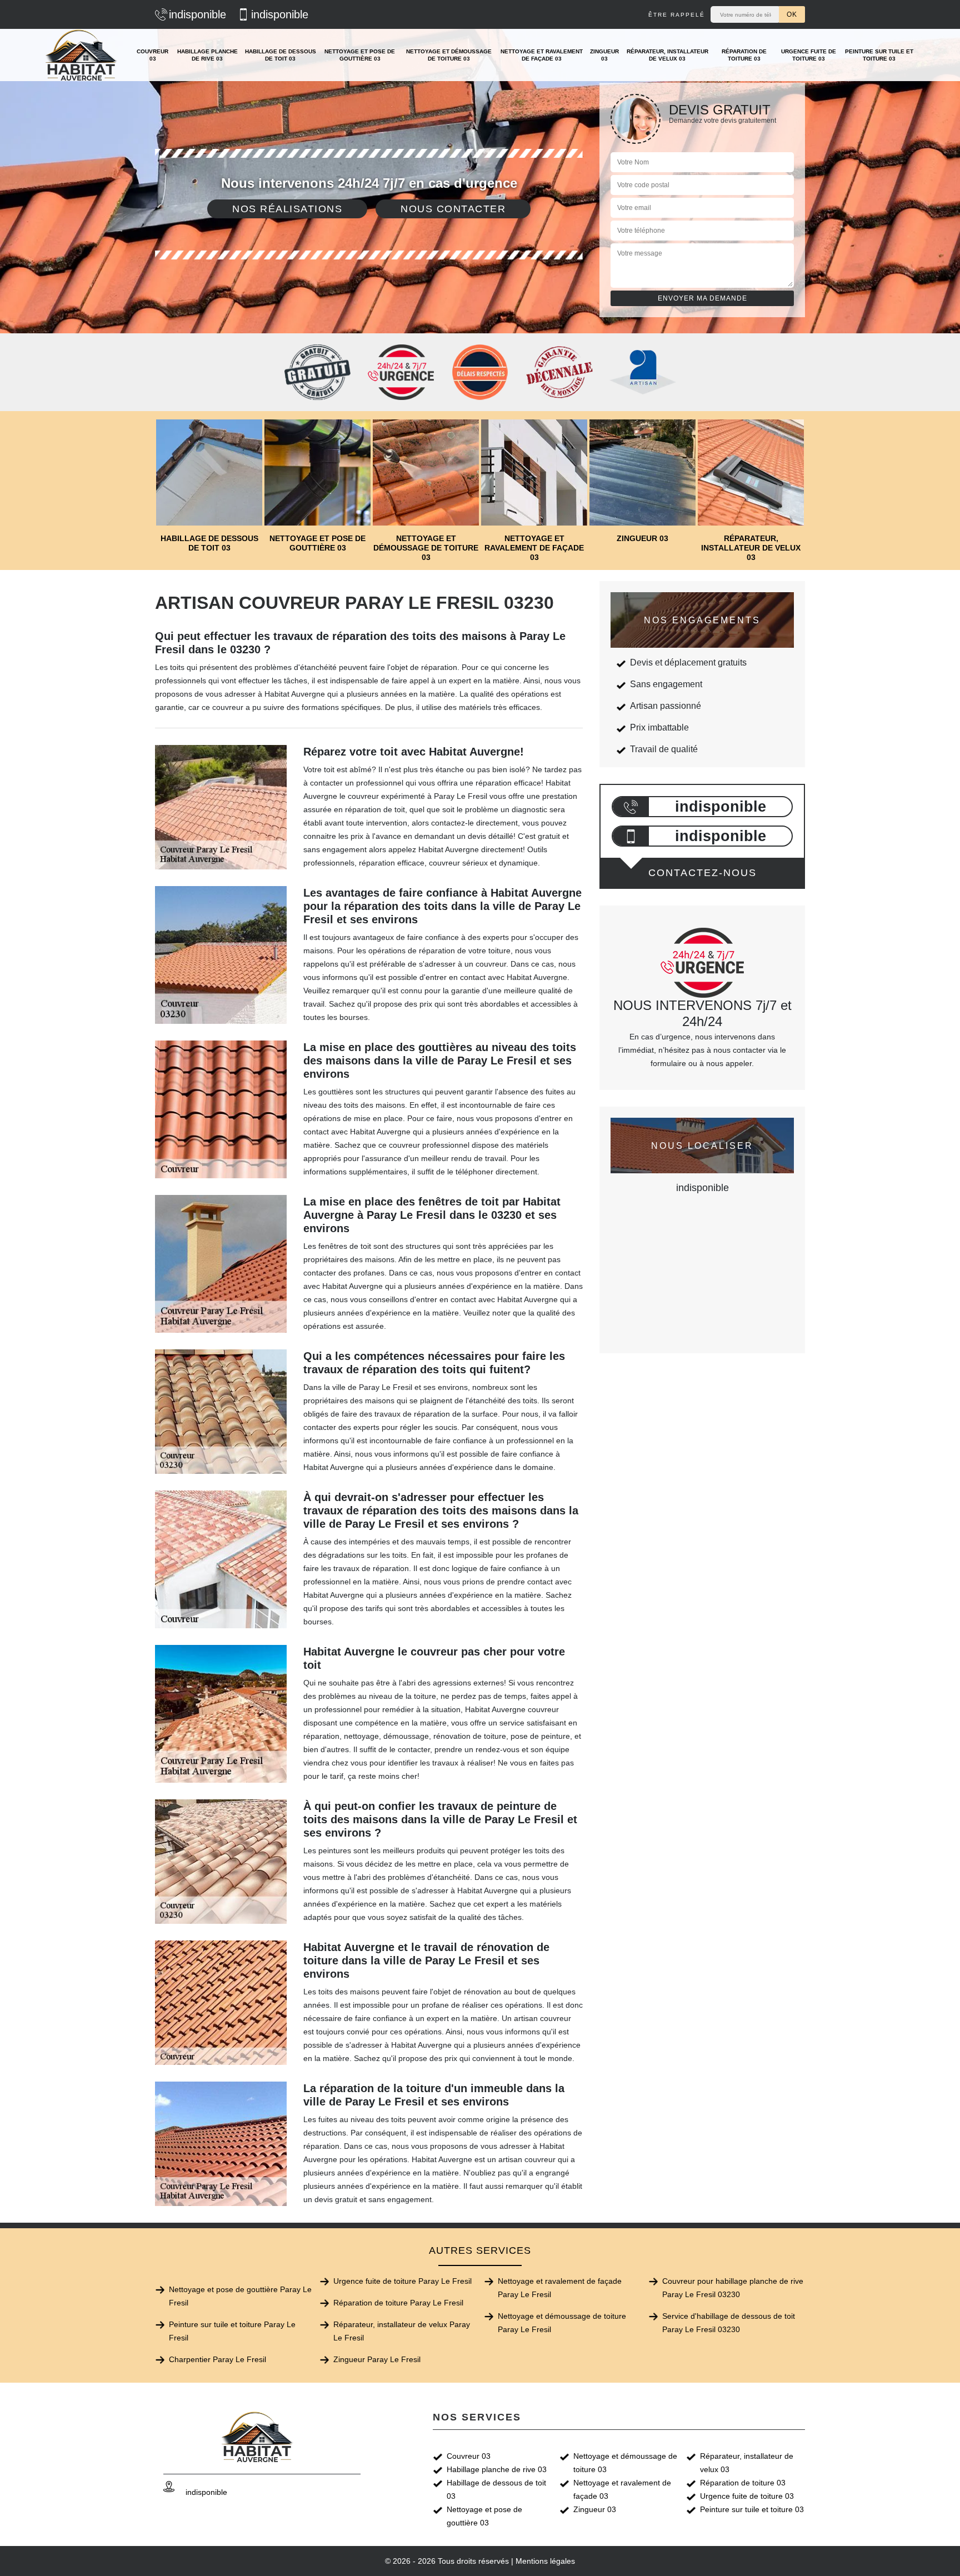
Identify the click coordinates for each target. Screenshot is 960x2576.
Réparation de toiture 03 (744, 55)
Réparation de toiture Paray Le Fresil (398, 2303)
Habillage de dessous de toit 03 (281, 55)
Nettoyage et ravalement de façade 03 (542, 55)
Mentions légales (545, 2561)
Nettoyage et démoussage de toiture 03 (449, 55)
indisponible (197, 14)
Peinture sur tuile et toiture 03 (879, 55)
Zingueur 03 (604, 55)
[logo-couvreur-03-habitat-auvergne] (82, 55)
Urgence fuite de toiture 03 (809, 55)
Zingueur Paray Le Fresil (377, 2359)
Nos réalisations (287, 209)
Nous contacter (453, 209)
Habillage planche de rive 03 (207, 55)
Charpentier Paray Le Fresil (217, 2359)
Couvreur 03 (152, 55)
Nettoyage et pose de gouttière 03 (360, 55)
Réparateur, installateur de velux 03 (667, 55)
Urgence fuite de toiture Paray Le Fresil (402, 2281)
